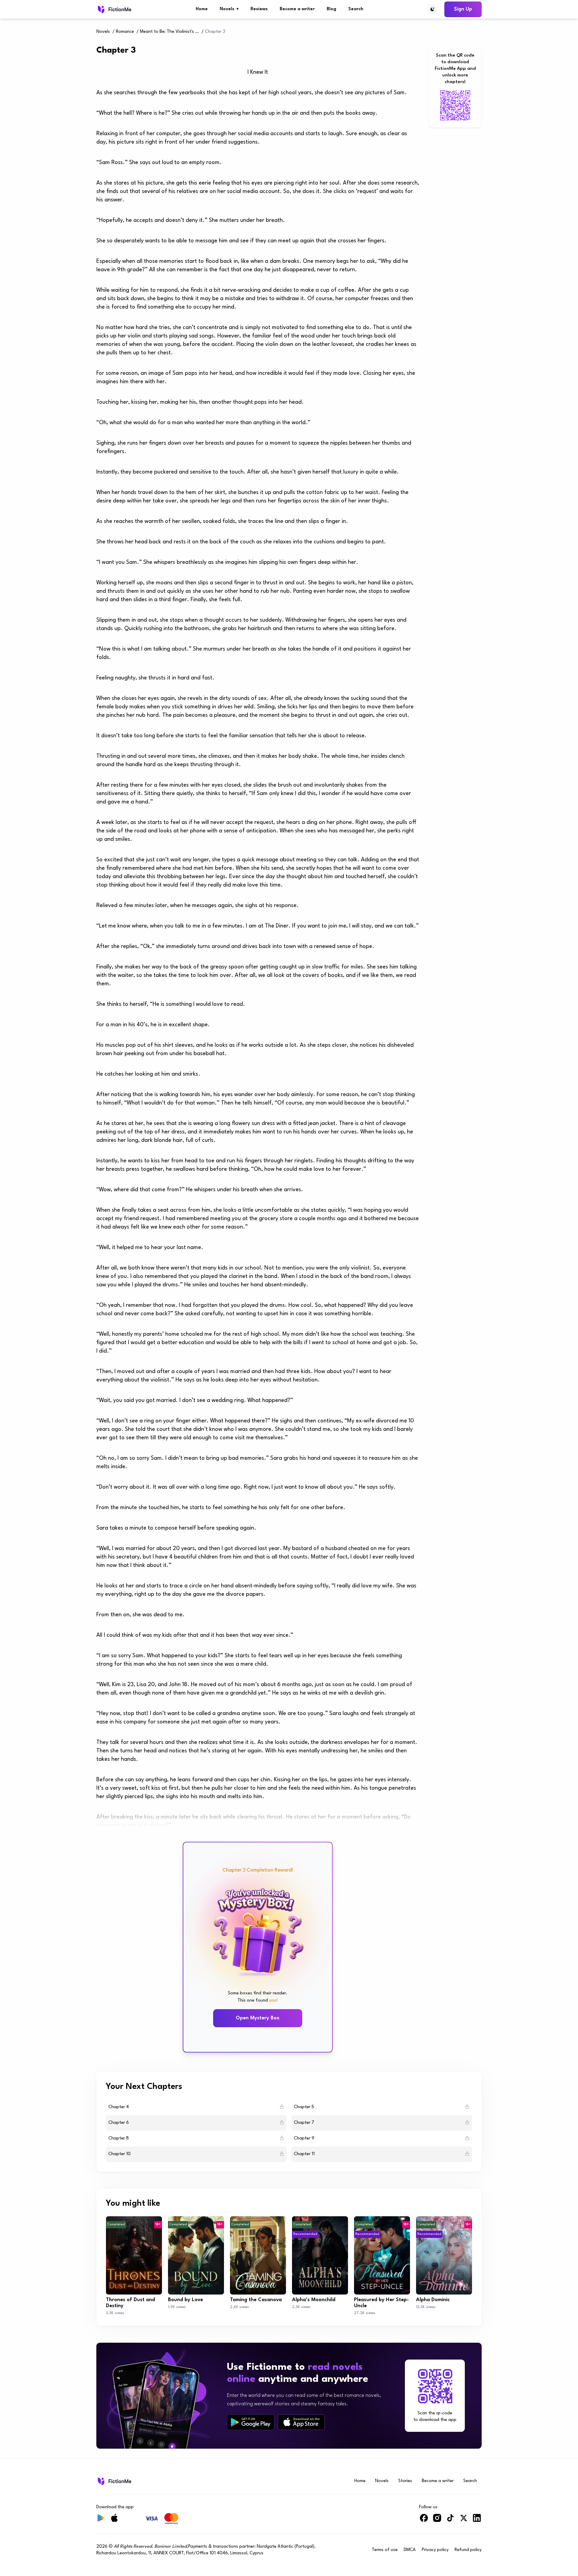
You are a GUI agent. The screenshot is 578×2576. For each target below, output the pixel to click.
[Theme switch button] (432, 9)
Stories (405, 2481)
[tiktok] (450, 2520)
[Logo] (114, 9)
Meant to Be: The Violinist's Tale (170, 32)
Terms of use (385, 2550)
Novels (229, 9)
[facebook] (424, 2520)
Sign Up (463, 9)
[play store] (251, 2422)
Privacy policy (435, 2550)
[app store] (301, 2422)
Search (356, 9)
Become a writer (297, 9)
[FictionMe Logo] (114, 2481)
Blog (331, 9)
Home (202, 9)
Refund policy (468, 2550)
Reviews (259, 9)
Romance (125, 32)
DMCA (410, 2550)
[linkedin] (477, 2520)
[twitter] (464, 2520)
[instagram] (437, 2520)
